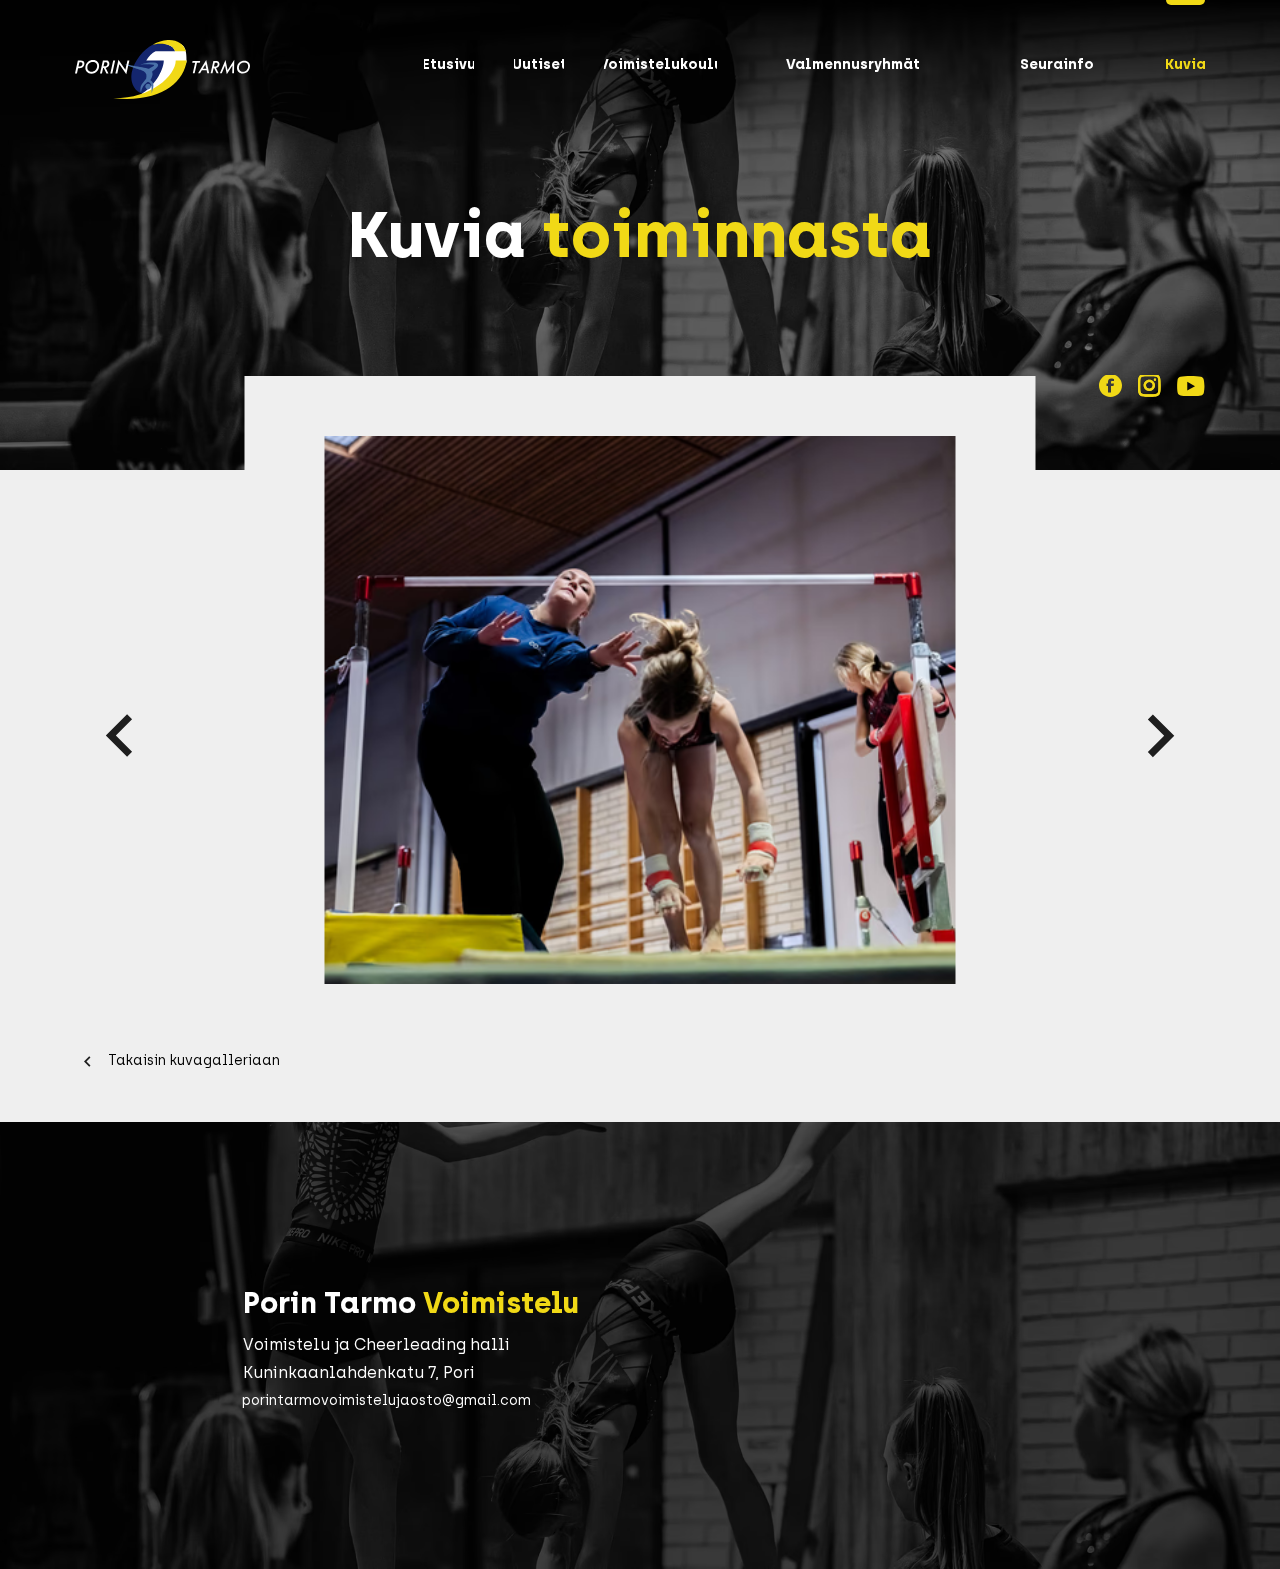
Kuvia (1185, 64)
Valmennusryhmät (853, 64)
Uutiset (539, 64)
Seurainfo (1057, 64)
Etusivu (449, 64)
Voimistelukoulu (661, 64)
